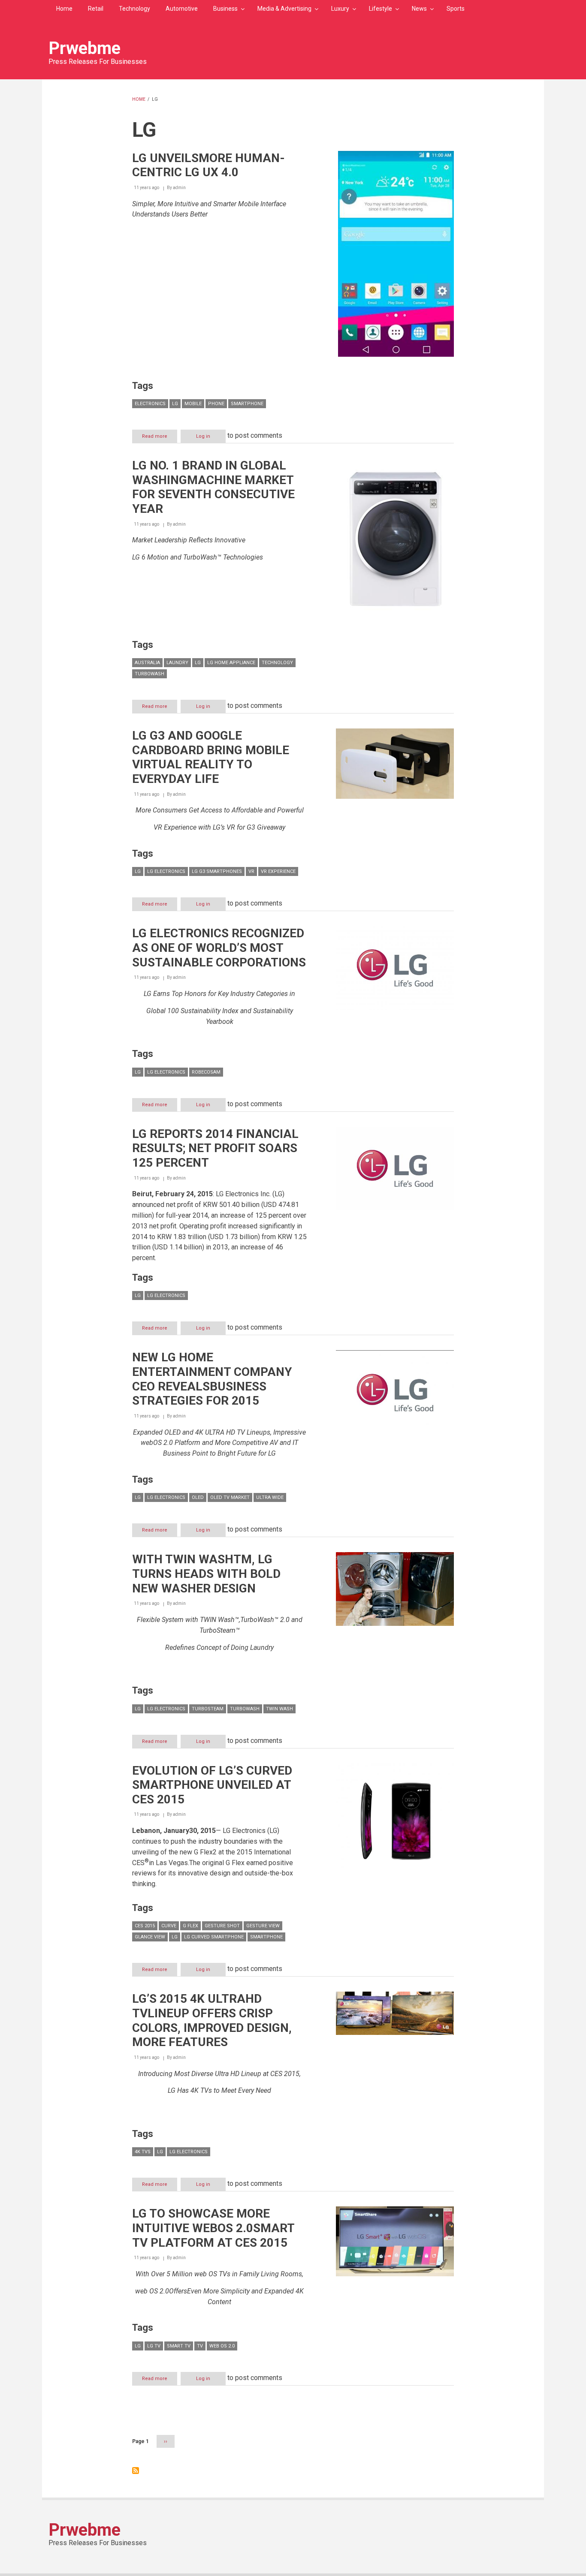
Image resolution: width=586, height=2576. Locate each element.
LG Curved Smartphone (214, 1937)
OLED (198, 1497)
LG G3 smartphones (217, 871)
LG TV (154, 2346)
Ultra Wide (270, 1497)
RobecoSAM (206, 1072)
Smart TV (179, 2346)
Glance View (150, 1937)
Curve (169, 1926)
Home (64, 9)
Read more (160, 438)
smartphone (247, 404)
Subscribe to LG (136, 2471)
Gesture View (263, 1926)
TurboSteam (208, 1709)
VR (251, 871)
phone (216, 404)
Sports (456, 9)
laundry (177, 663)
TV (200, 2346)
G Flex (190, 1926)
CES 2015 (145, 1926)
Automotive (182, 9)
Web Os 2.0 (222, 2346)
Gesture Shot (222, 1926)
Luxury (340, 9)
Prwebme (85, 48)
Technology (134, 9)
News (419, 9)
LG (175, 404)
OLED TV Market (230, 1497)
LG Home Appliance (231, 663)
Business (225, 9)
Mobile (193, 404)
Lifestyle (381, 9)
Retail (96, 9)
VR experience (278, 871)
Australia (147, 663)
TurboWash (150, 674)
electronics (150, 404)
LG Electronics (166, 871)
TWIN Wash (279, 1709)
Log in (203, 436)
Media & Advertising (284, 9)
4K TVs (143, 2152)
